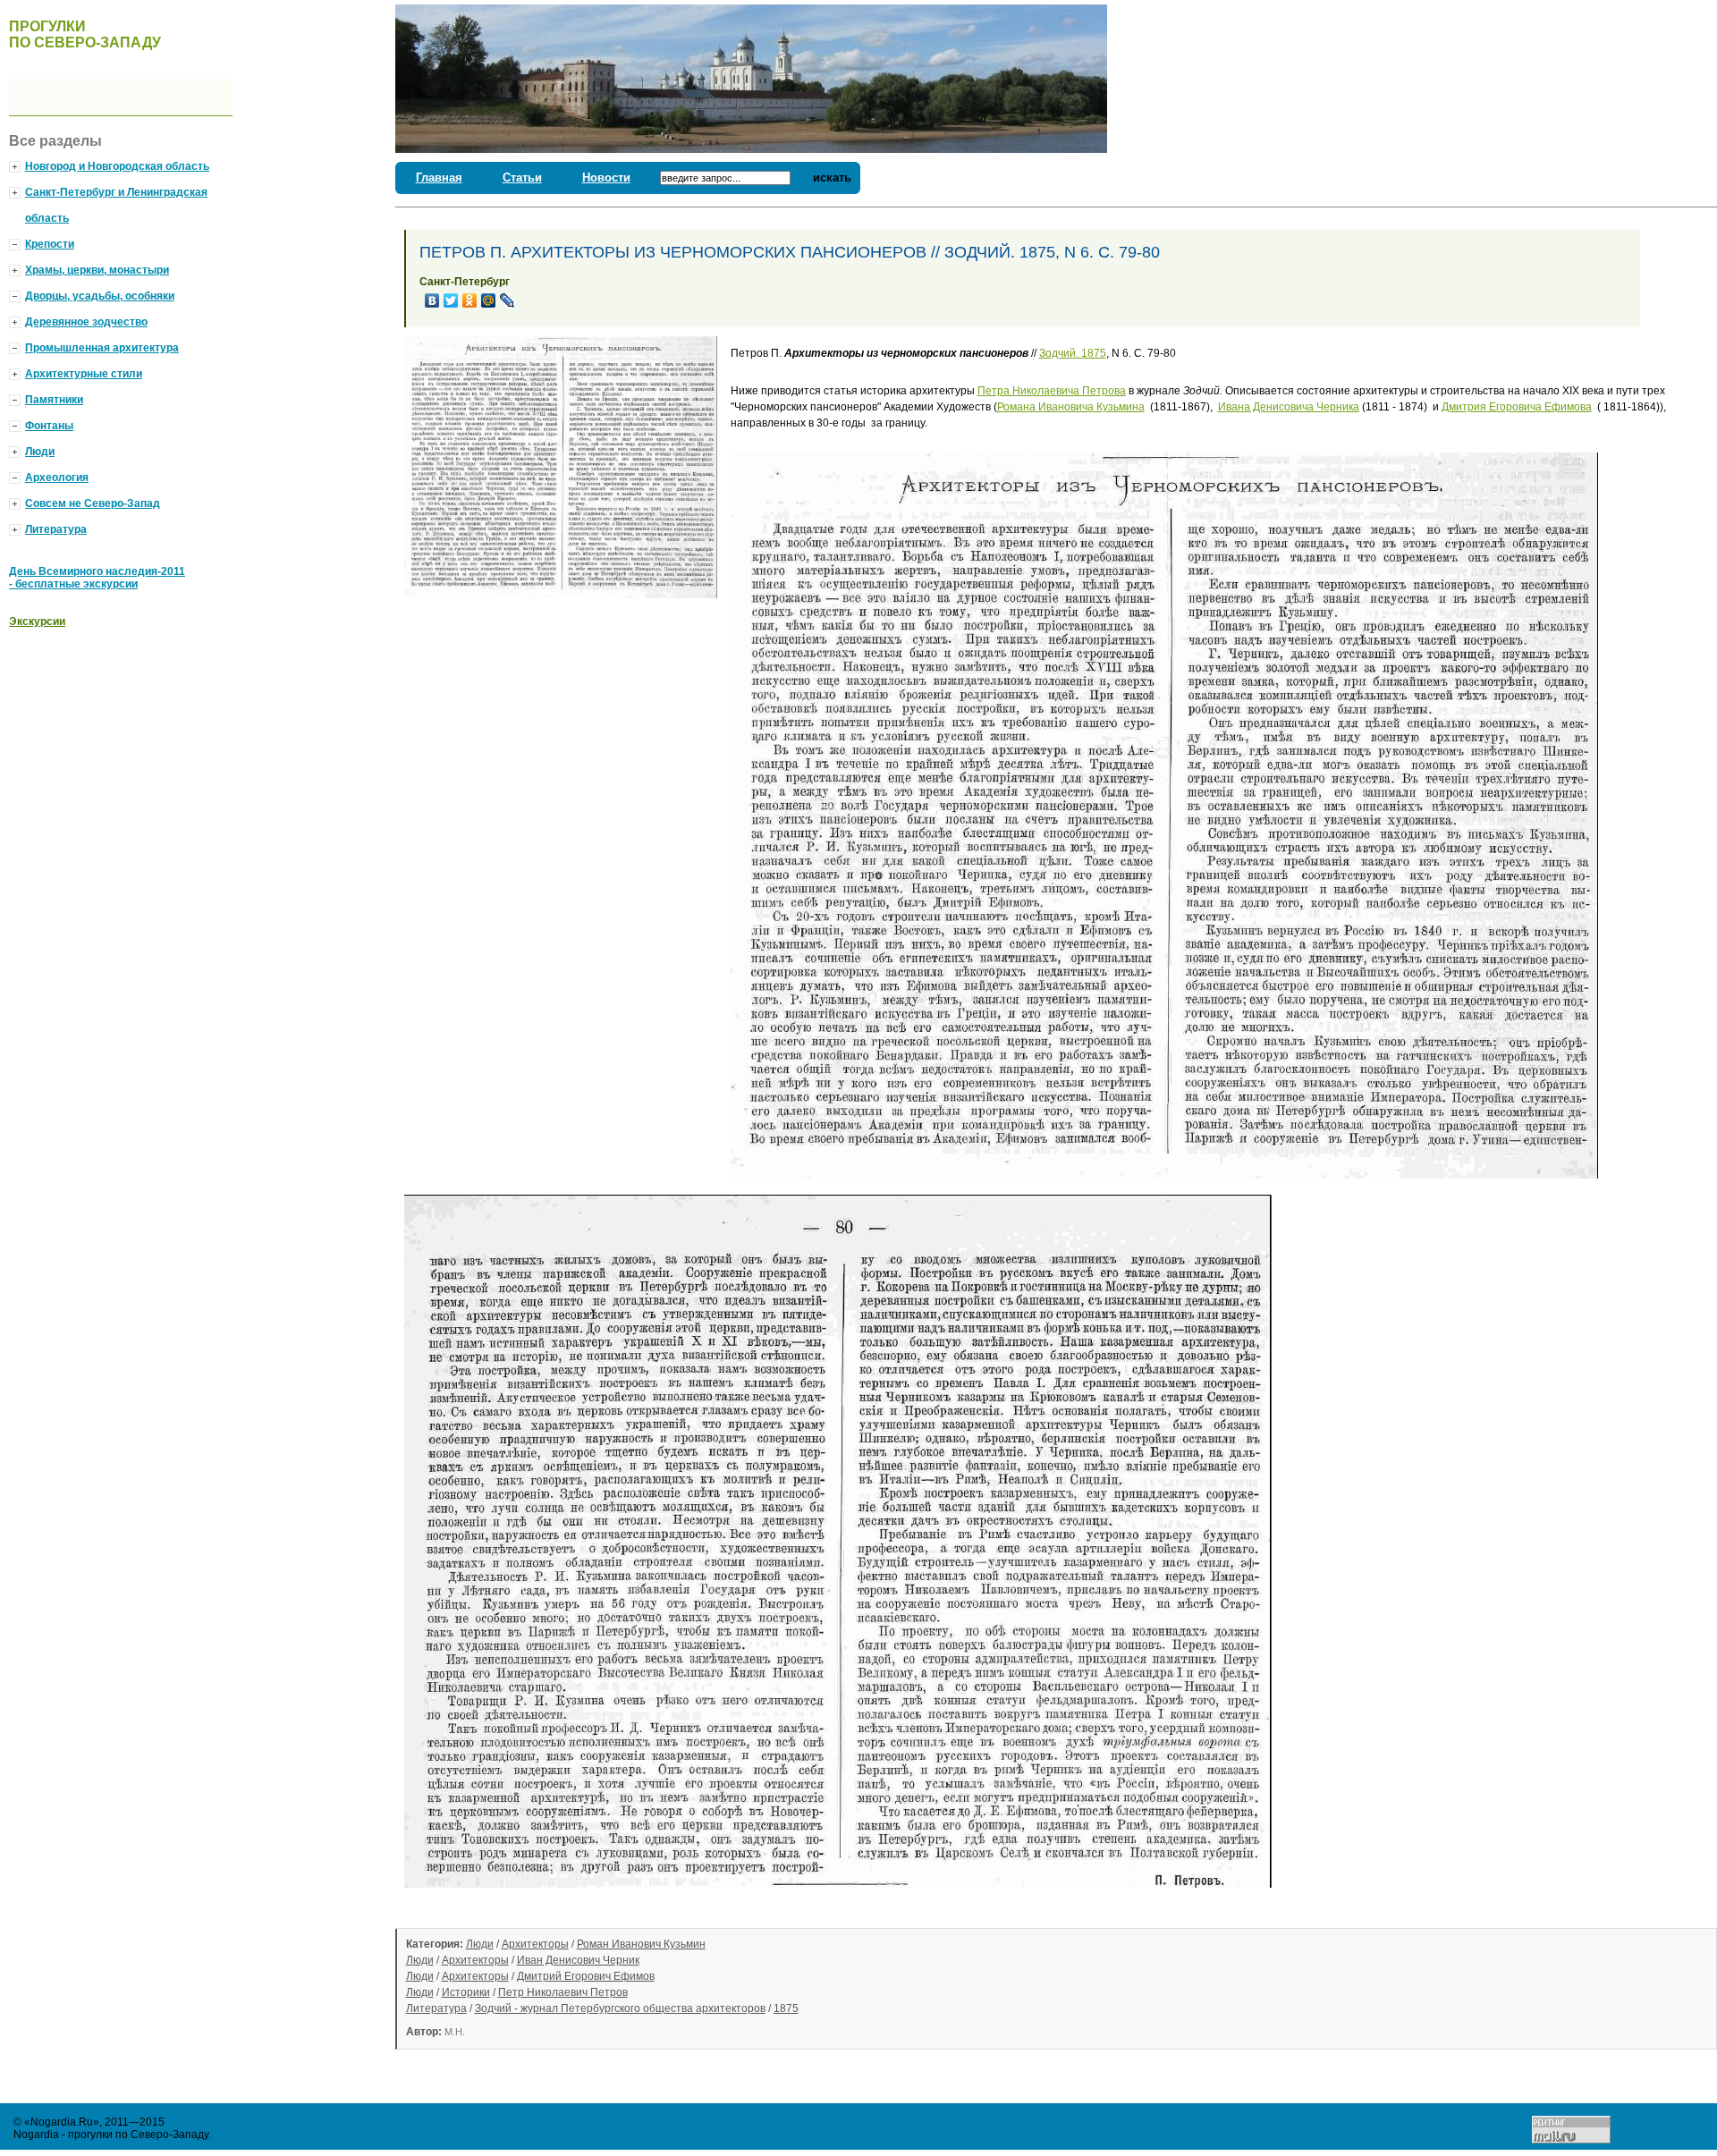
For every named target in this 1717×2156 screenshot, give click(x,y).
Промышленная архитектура (102, 348)
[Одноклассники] (470, 300)
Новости (606, 178)
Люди (480, 1944)
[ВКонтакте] (432, 300)
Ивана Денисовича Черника (1289, 407)
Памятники (54, 400)
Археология (57, 478)
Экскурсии (37, 621)
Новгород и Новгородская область (117, 166)
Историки (466, 1992)
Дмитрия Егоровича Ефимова (1517, 407)
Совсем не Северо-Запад (93, 503)
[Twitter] (451, 300)
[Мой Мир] (489, 300)
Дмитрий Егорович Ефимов (586, 1976)
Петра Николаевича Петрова (1052, 391)
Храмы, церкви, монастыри (97, 270)
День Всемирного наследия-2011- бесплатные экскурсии (97, 578)
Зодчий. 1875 (1073, 353)
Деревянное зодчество (86, 322)
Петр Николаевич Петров (563, 1992)
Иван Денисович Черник (578, 1960)
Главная (439, 178)
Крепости (50, 244)
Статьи (522, 178)
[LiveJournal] (507, 300)
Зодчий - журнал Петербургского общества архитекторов (620, 2008)
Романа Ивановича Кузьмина (1071, 407)
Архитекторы (535, 1944)
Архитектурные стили (84, 374)
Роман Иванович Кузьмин (641, 1944)
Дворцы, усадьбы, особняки (100, 296)
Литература (436, 2008)
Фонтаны (49, 426)
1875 (786, 2008)
